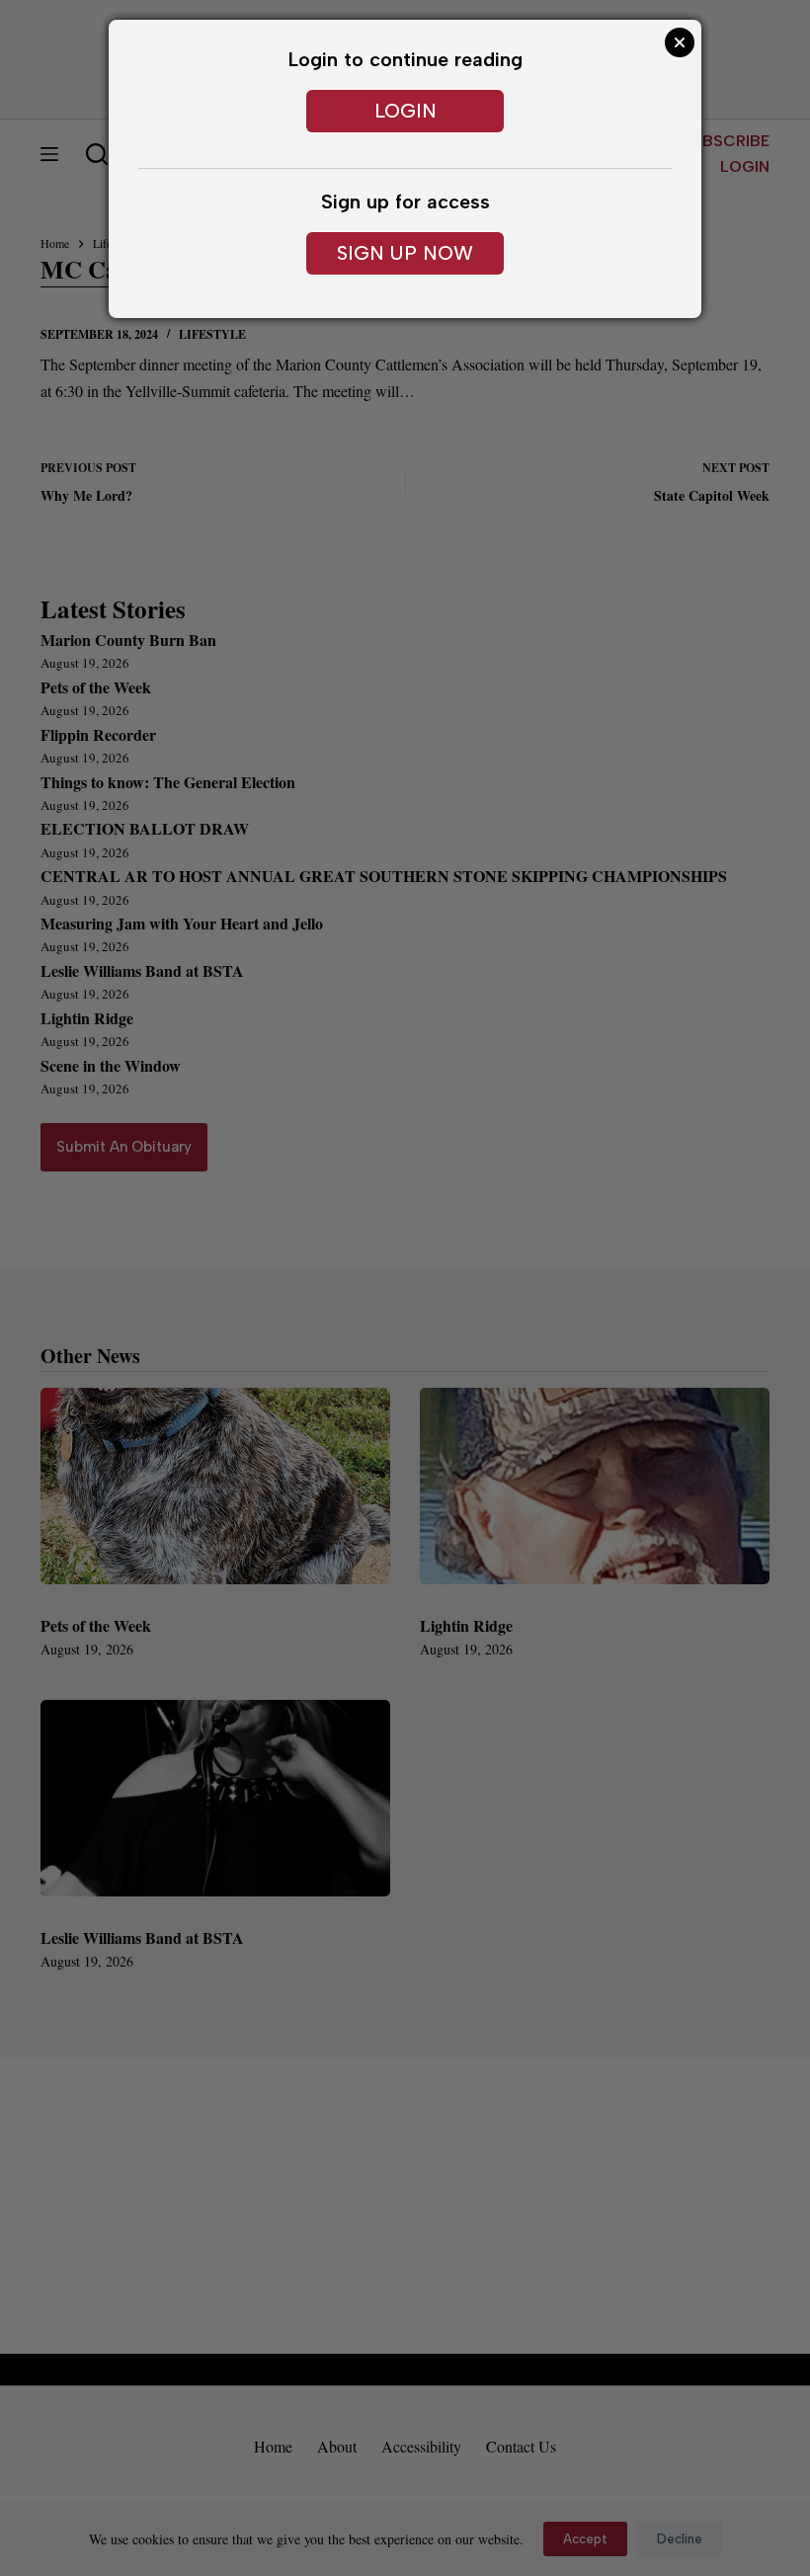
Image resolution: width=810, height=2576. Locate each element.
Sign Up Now (405, 253)
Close (680, 42)
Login (405, 111)
